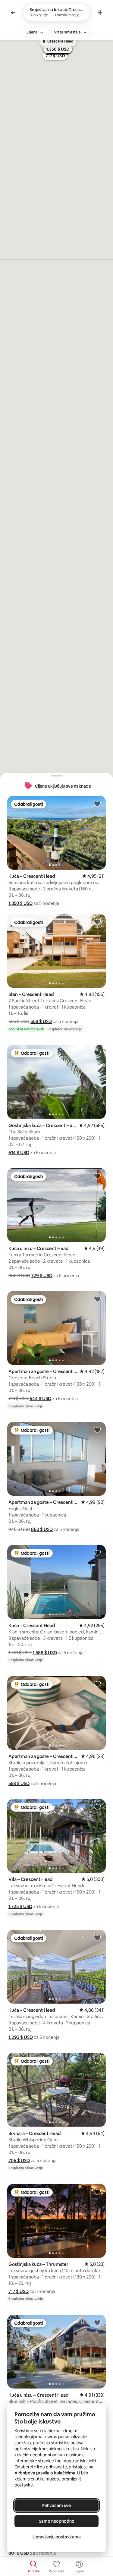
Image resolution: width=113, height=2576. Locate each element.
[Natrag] (13, 12)
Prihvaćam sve (56, 2505)
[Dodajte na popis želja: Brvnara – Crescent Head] (97, 2061)
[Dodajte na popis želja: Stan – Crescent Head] (97, 922)
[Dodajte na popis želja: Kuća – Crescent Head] (97, 804)
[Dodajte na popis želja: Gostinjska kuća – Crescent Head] (97, 1053)
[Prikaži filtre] (100, 12)
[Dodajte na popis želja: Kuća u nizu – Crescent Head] (97, 1176)
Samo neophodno (57, 2521)
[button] (20, 903)
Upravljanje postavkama (57, 2537)
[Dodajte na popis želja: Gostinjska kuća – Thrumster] (97, 2192)
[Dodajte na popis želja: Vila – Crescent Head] (97, 1807)
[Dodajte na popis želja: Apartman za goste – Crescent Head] (97, 1299)
